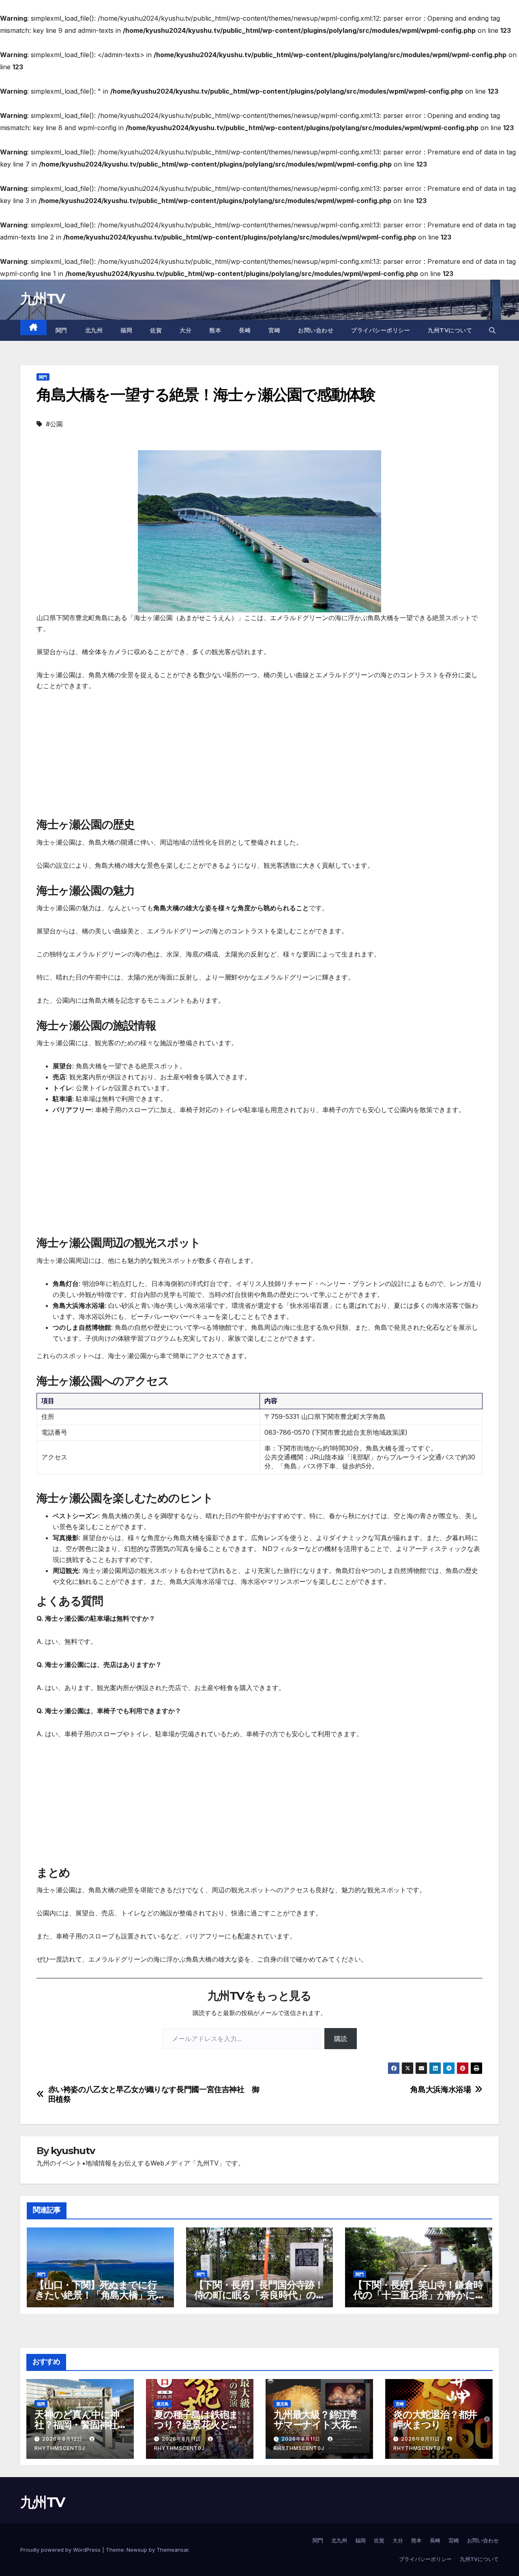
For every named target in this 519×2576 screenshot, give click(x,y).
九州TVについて (450, 330)
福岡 (126, 330)
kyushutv (73, 2151)
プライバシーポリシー (381, 330)
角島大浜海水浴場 (441, 2089)
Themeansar (173, 2550)
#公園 (54, 424)
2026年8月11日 (182, 2439)
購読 (341, 2039)
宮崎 (274, 330)
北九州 (94, 330)
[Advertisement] (259, 760)
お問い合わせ (316, 330)
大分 (186, 330)
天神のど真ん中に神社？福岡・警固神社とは (77, 2425)
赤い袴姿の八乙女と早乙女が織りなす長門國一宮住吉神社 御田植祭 (154, 2094)
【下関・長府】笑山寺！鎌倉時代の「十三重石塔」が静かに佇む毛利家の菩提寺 (418, 2295)
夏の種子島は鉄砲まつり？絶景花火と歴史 (196, 2425)
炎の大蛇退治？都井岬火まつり (435, 2420)
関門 (61, 330)
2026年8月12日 (63, 2439)
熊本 (215, 330)
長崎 (245, 330)
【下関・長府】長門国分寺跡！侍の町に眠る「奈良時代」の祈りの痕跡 (259, 2295)
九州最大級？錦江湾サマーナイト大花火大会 (316, 2425)
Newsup (137, 2550)
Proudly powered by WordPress (61, 2550)
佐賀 (156, 330)
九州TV (42, 299)
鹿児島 (163, 2404)
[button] (492, 330)
